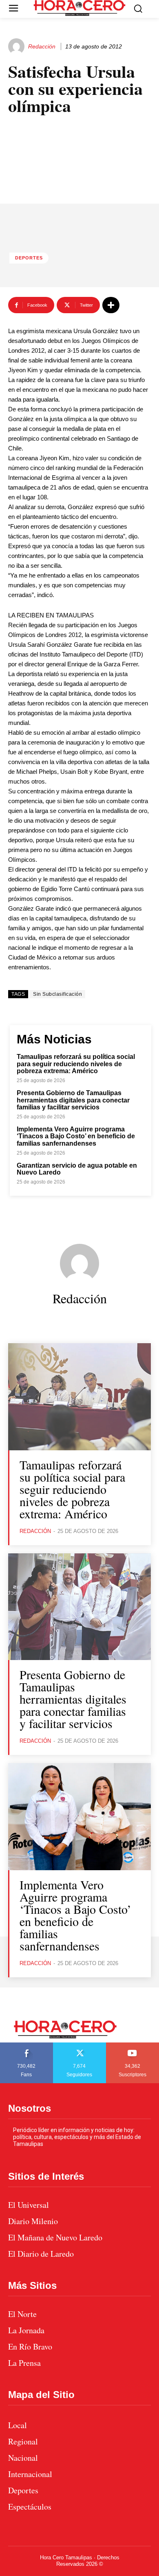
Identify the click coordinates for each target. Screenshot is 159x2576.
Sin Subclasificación (57, 994)
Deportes (29, 258)
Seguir (80, 2045)
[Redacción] (18, 46)
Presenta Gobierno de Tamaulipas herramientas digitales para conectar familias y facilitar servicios (73, 1100)
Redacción (42, 46)
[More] (111, 305)
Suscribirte (133, 2045)
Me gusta (26, 2045)
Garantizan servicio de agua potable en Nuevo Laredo (77, 1169)
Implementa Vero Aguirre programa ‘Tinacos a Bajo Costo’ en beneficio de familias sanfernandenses (76, 1136)
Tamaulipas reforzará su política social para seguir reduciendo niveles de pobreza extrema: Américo (76, 1064)
